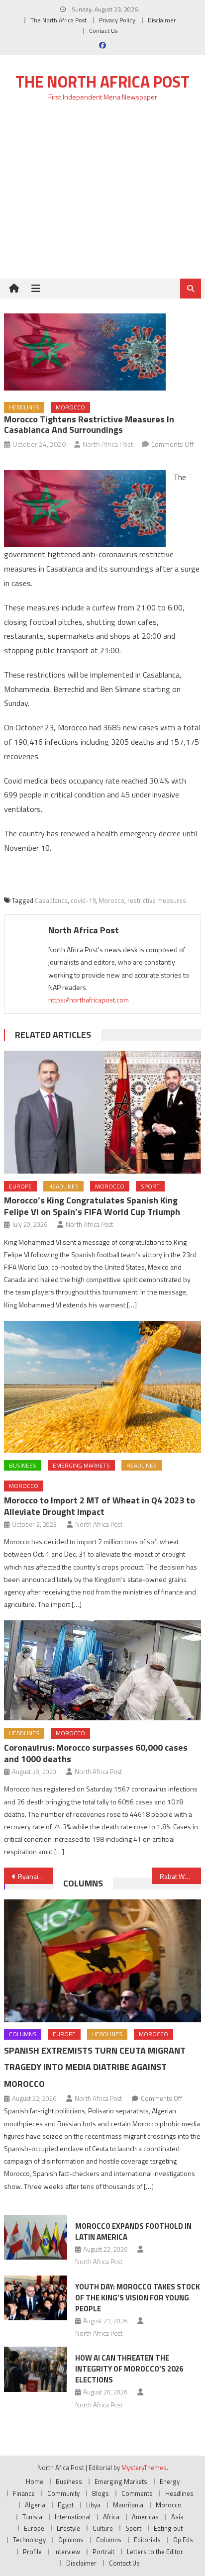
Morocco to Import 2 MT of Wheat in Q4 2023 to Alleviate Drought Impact (100, 1506)
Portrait (103, 2552)
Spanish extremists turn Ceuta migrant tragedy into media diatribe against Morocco (95, 2067)
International (73, 2517)
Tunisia (32, 2517)
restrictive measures (157, 900)
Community (63, 2493)
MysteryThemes (144, 2468)
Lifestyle (68, 2528)
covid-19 (83, 900)
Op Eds (183, 2540)
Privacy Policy (117, 20)
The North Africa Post (58, 20)
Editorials (147, 2540)
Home (35, 2481)
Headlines (24, 407)
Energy (170, 2481)
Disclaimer (162, 20)
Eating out (168, 2528)
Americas (145, 2517)
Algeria (35, 2505)
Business (23, 1465)
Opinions (71, 2540)
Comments (137, 2493)
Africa (111, 2517)
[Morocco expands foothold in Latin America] (36, 2237)
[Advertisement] (102, 196)
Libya (93, 2505)
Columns (83, 1883)
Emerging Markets (81, 1465)
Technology (29, 2540)
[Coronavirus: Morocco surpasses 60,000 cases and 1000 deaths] (102, 1670)
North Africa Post (108, 444)
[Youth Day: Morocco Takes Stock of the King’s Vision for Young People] (36, 2298)
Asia (177, 2517)
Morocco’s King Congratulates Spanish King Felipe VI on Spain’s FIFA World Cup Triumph (92, 1206)
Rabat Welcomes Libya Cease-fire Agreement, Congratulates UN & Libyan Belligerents (180, 1876)
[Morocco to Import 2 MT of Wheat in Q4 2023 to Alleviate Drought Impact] (102, 1387)
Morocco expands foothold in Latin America (133, 2231)
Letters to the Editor (155, 2552)
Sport (150, 1186)
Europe (20, 1186)
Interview (67, 2552)
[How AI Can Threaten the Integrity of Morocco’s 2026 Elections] (36, 2369)
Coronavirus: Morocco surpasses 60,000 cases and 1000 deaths (96, 1753)
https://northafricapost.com (89, 1000)
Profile (32, 2552)
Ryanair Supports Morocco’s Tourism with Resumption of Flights (36, 1876)
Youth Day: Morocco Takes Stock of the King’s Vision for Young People (138, 2298)
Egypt (66, 2505)
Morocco (70, 407)
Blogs (101, 2493)
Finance (24, 2493)
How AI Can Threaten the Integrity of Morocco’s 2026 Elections (129, 2369)
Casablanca (51, 900)
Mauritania (128, 2505)
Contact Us (103, 31)
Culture (103, 2528)
